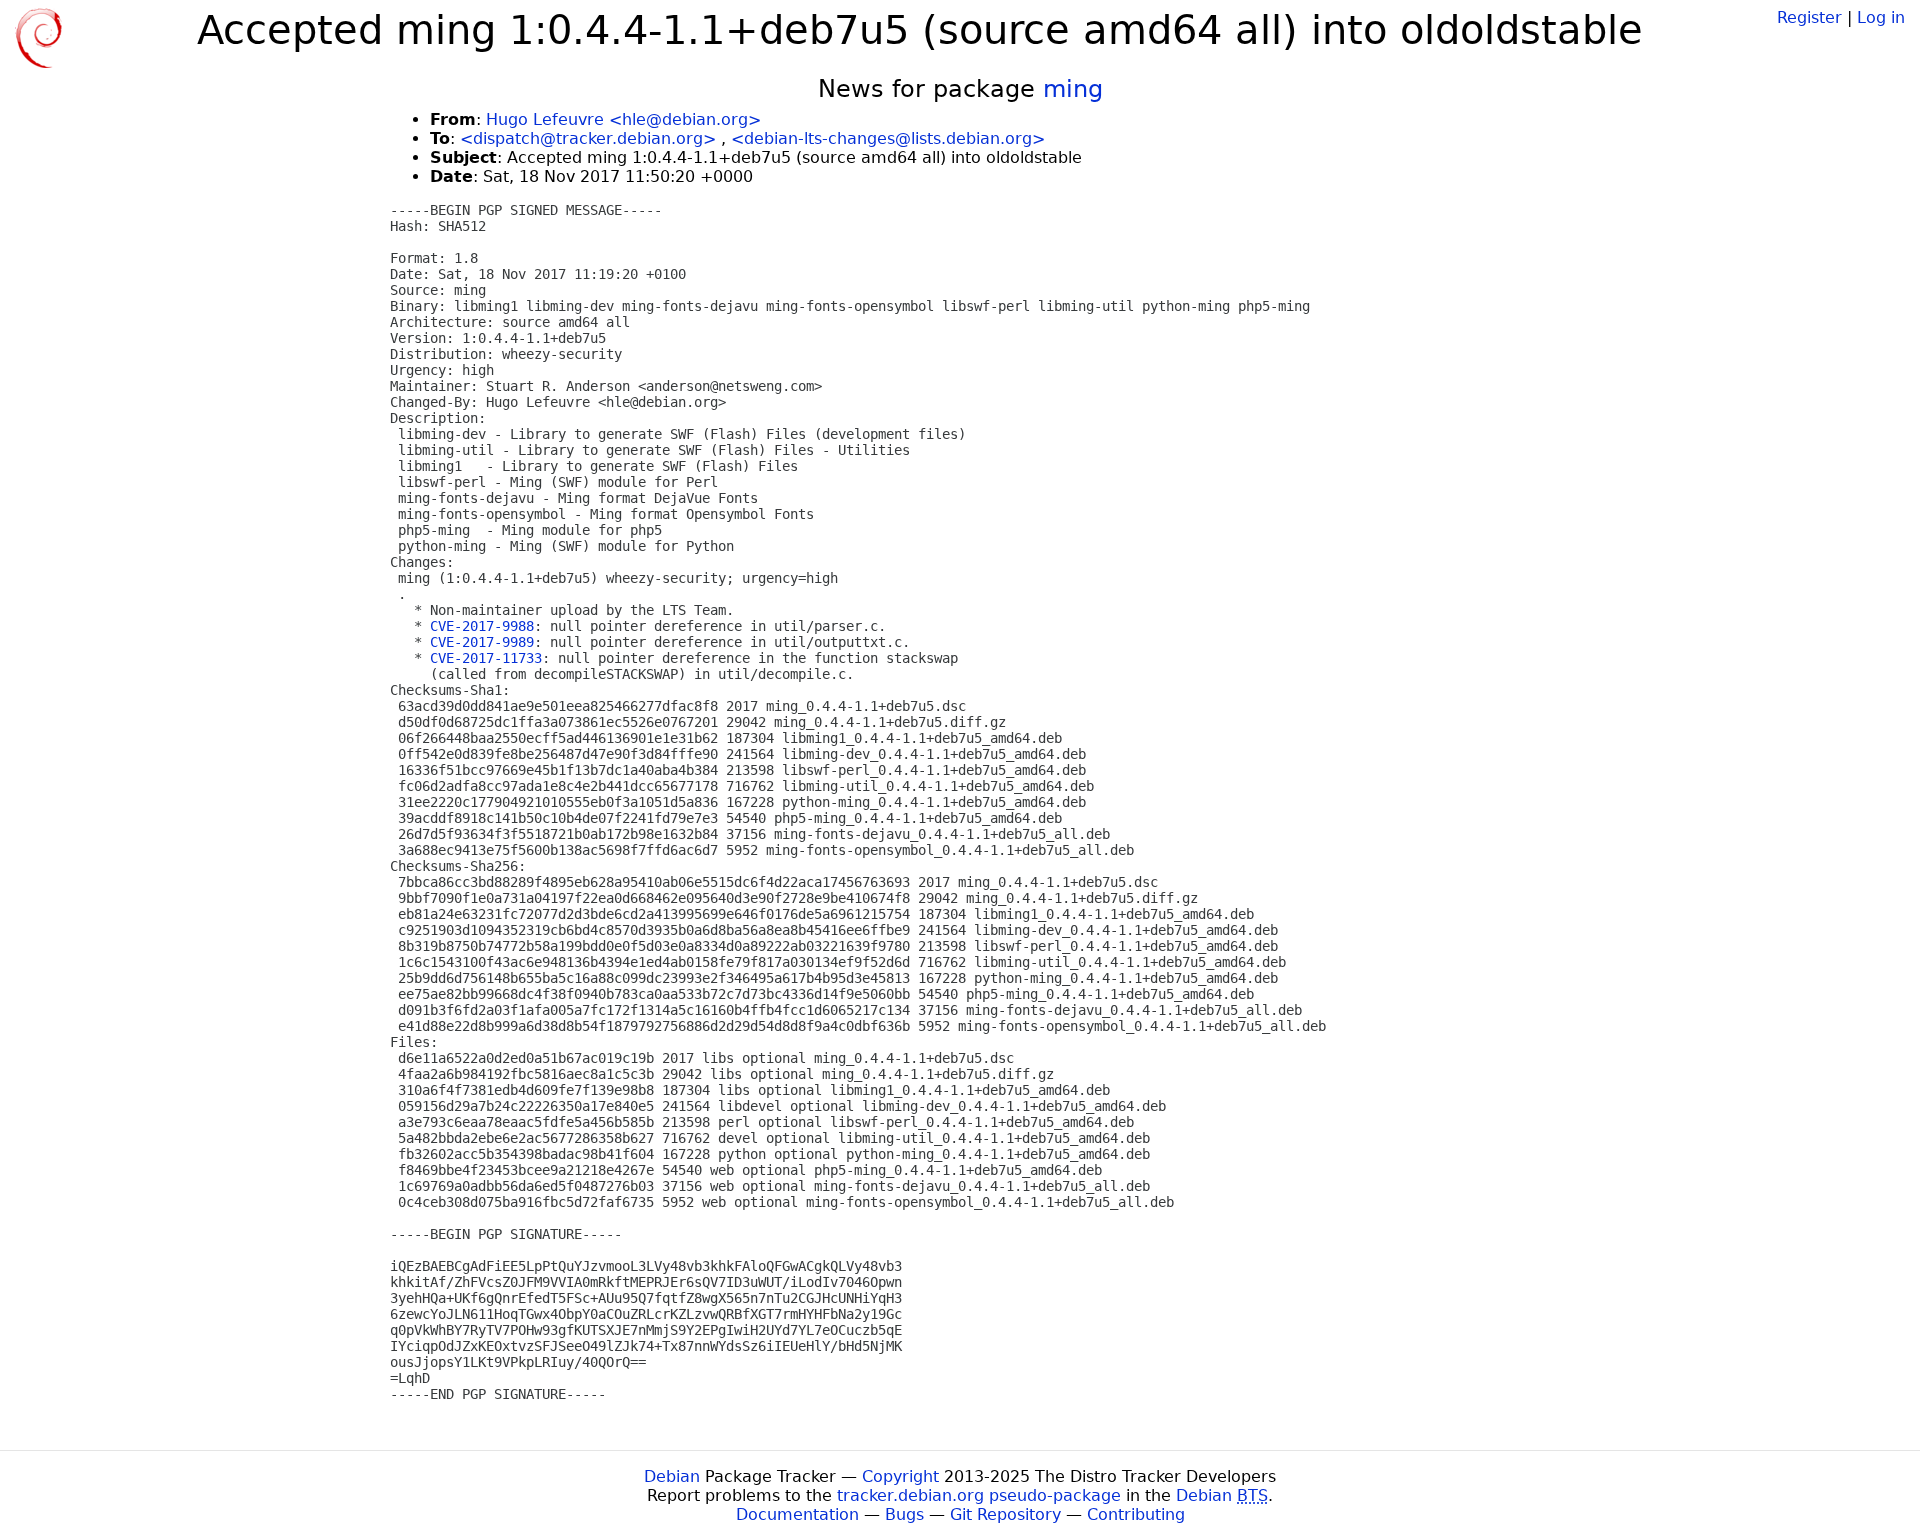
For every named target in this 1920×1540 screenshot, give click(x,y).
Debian (672, 1476)
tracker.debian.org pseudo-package (979, 1495)
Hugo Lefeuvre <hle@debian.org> (623, 119)
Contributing (1136, 1514)
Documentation (797, 1514)
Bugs (904, 1514)
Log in (1881, 17)
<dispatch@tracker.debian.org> (588, 138)
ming (1073, 89)
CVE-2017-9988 (482, 626)
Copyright (900, 1476)
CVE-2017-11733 (486, 658)
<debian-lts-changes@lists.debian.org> (888, 138)
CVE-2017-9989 (482, 642)
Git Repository (1005, 1514)
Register (1809, 17)
